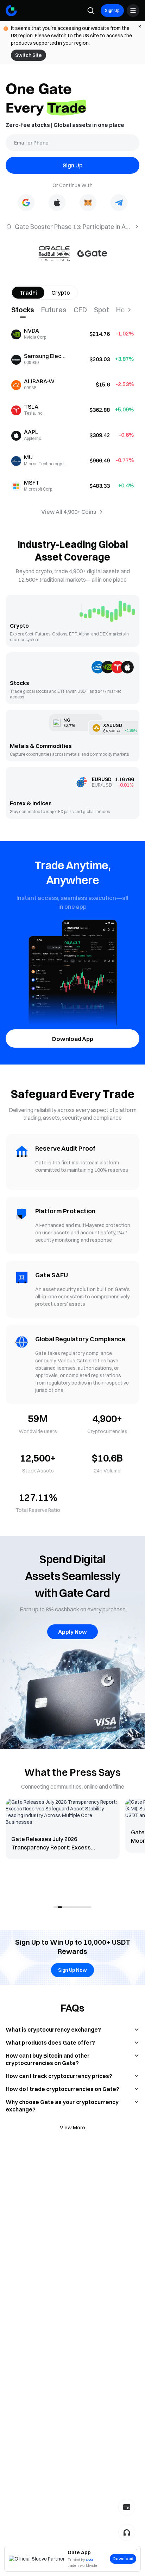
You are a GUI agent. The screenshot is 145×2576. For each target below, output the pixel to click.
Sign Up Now (72, 1970)
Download (123, 2559)
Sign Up (112, 10)
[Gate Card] (127, 2507)
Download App (73, 1039)
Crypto (61, 293)
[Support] (127, 2532)
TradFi (28, 293)
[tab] (26, 310)
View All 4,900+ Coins (69, 512)
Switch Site (29, 55)
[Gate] (11, 11)
